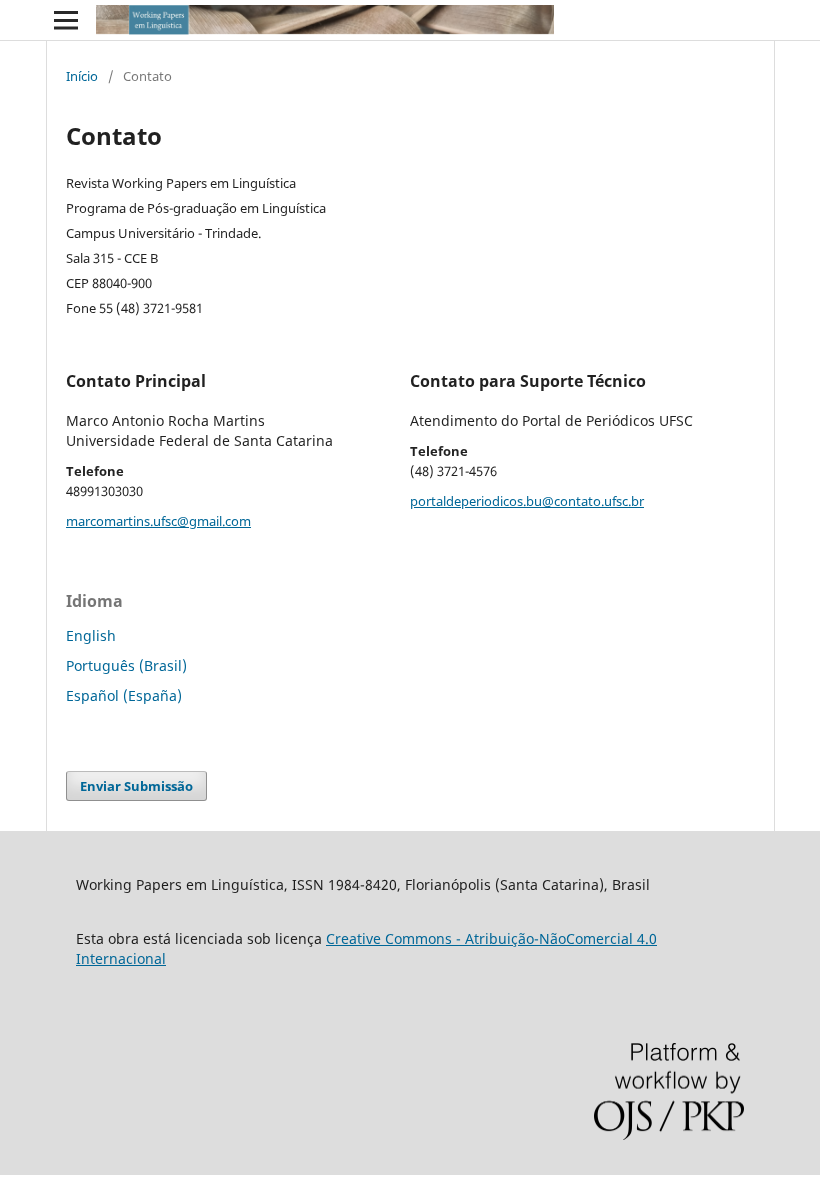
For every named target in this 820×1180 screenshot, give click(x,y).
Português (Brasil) (126, 665)
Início (82, 76)
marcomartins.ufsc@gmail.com (158, 521)
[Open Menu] (66, 20)
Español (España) (124, 695)
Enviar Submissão (136, 786)
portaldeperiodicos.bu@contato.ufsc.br (527, 501)
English (91, 635)
